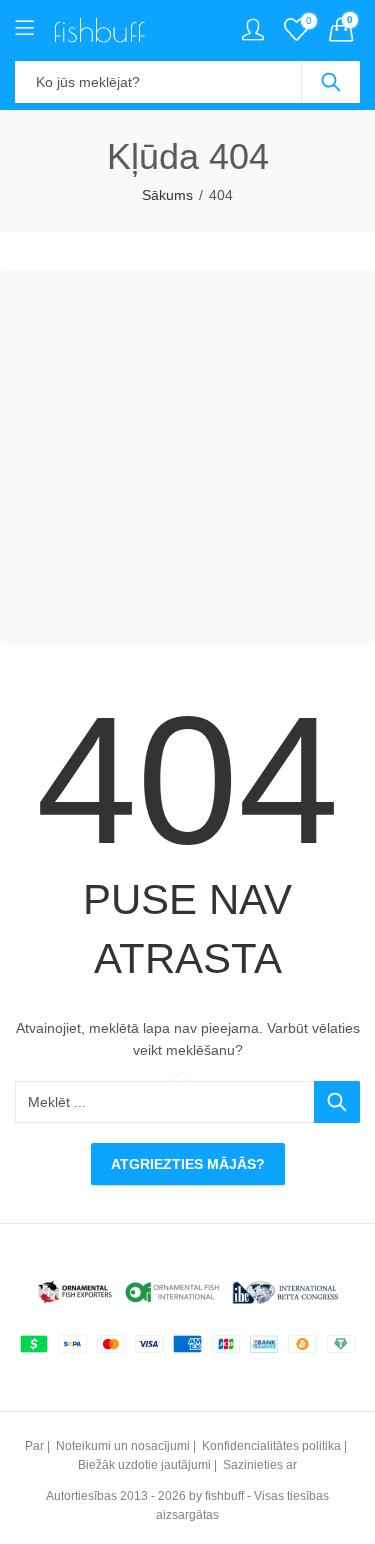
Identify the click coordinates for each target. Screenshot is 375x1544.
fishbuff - (228, 1496)
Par (34, 1446)
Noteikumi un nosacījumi (123, 1446)
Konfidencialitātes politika (271, 1446)
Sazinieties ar (260, 1465)
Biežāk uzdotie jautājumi (144, 1465)
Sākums (167, 195)
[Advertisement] (187, 457)
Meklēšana (331, 82)
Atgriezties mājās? (188, 1164)
